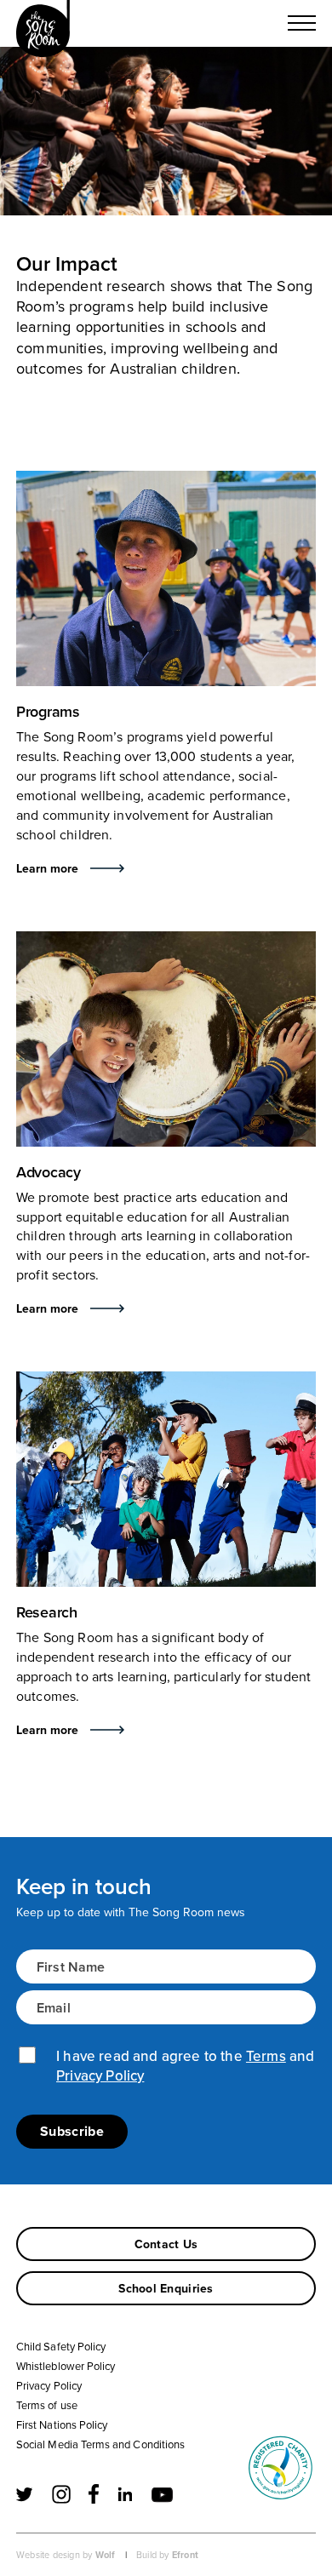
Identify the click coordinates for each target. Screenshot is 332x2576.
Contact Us (166, 2244)
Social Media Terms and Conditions (100, 2444)
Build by (167, 2555)
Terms (266, 2056)
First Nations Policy (62, 2424)
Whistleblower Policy (66, 2366)
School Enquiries (166, 2288)
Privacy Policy (100, 2075)
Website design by (66, 2555)
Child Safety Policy (61, 2346)
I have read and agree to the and (185, 2066)
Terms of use (47, 2405)
